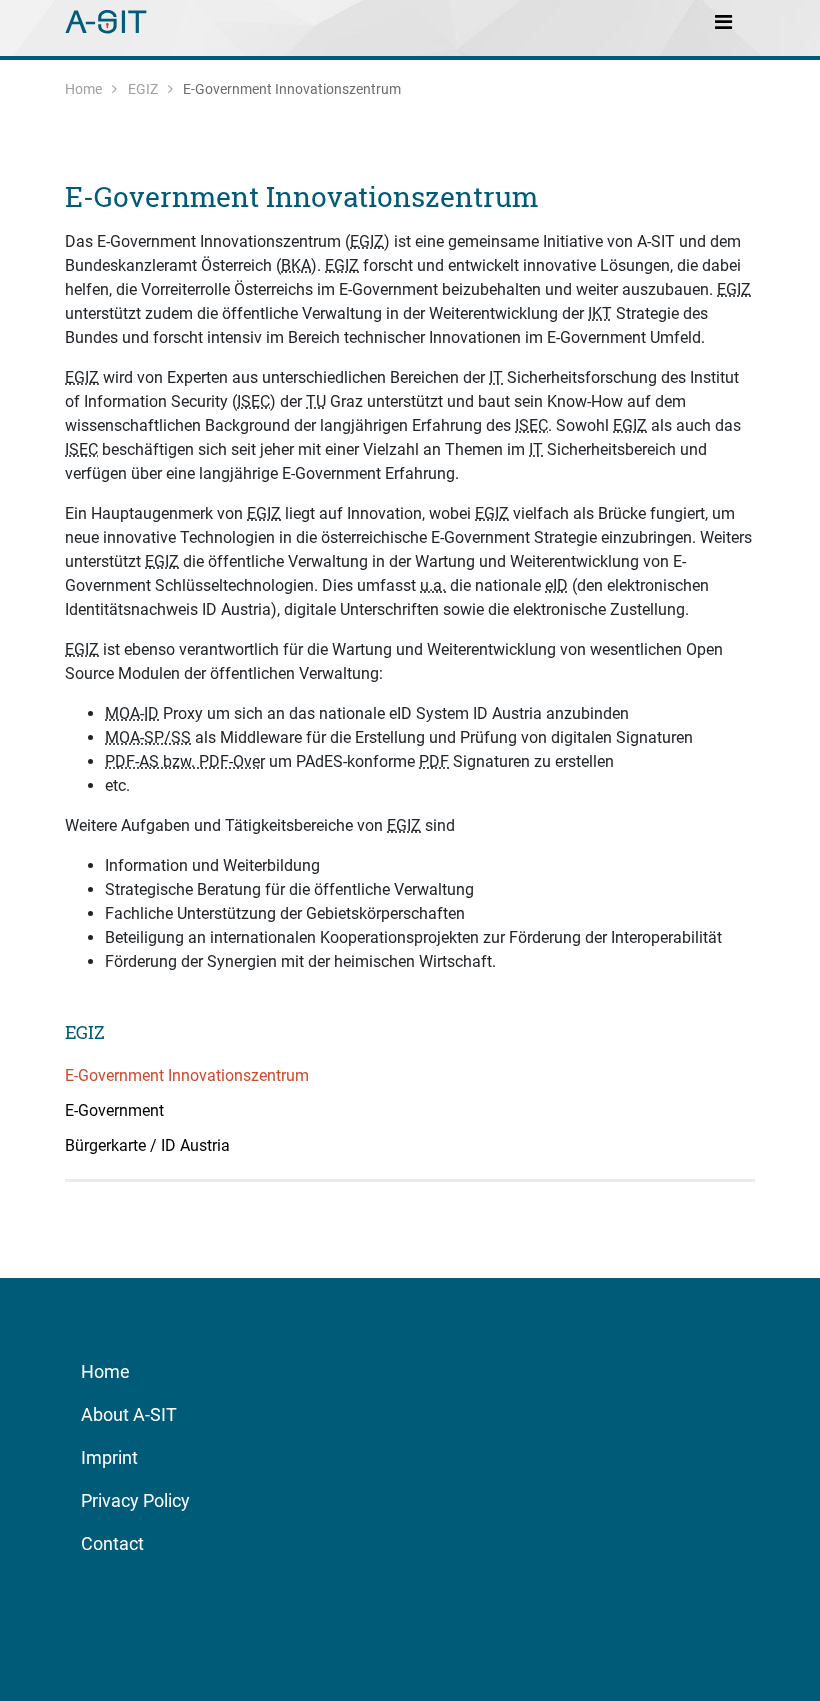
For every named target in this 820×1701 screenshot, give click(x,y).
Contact (112, 1543)
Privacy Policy (135, 1500)
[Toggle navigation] (723, 21)
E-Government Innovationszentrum (301, 196)
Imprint (109, 1457)
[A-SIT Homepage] (108, 20)
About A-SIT (129, 1414)
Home (83, 89)
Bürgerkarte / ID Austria (147, 1145)
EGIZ (143, 89)
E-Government (114, 1110)
